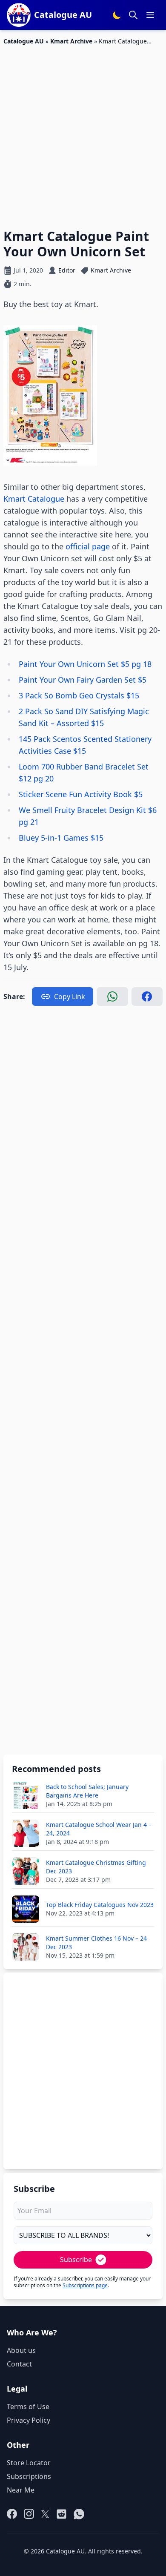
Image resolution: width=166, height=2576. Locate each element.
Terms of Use (28, 2407)
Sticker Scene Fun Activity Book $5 (81, 794)
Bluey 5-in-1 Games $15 (61, 838)
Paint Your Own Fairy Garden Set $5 (83, 680)
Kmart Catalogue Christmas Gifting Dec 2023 (96, 1867)
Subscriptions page (85, 2285)
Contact (19, 2364)
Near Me (21, 2490)
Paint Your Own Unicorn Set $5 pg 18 (85, 664)
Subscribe (76, 2260)
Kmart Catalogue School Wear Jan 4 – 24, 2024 (99, 1829)
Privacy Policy (29, 2420)
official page (88, 546)
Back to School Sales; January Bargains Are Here (87, 1791)
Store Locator (29, 2463)
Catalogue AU (24, 41)
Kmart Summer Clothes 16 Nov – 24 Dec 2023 (96, 1943)
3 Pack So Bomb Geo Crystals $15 (79, 695)
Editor (67, 270)
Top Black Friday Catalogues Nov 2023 (100, 1905)
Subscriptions (29, 2476)
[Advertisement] (83, 132)
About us (21, 2350)
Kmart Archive (71, 41)
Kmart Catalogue (34, 499)
